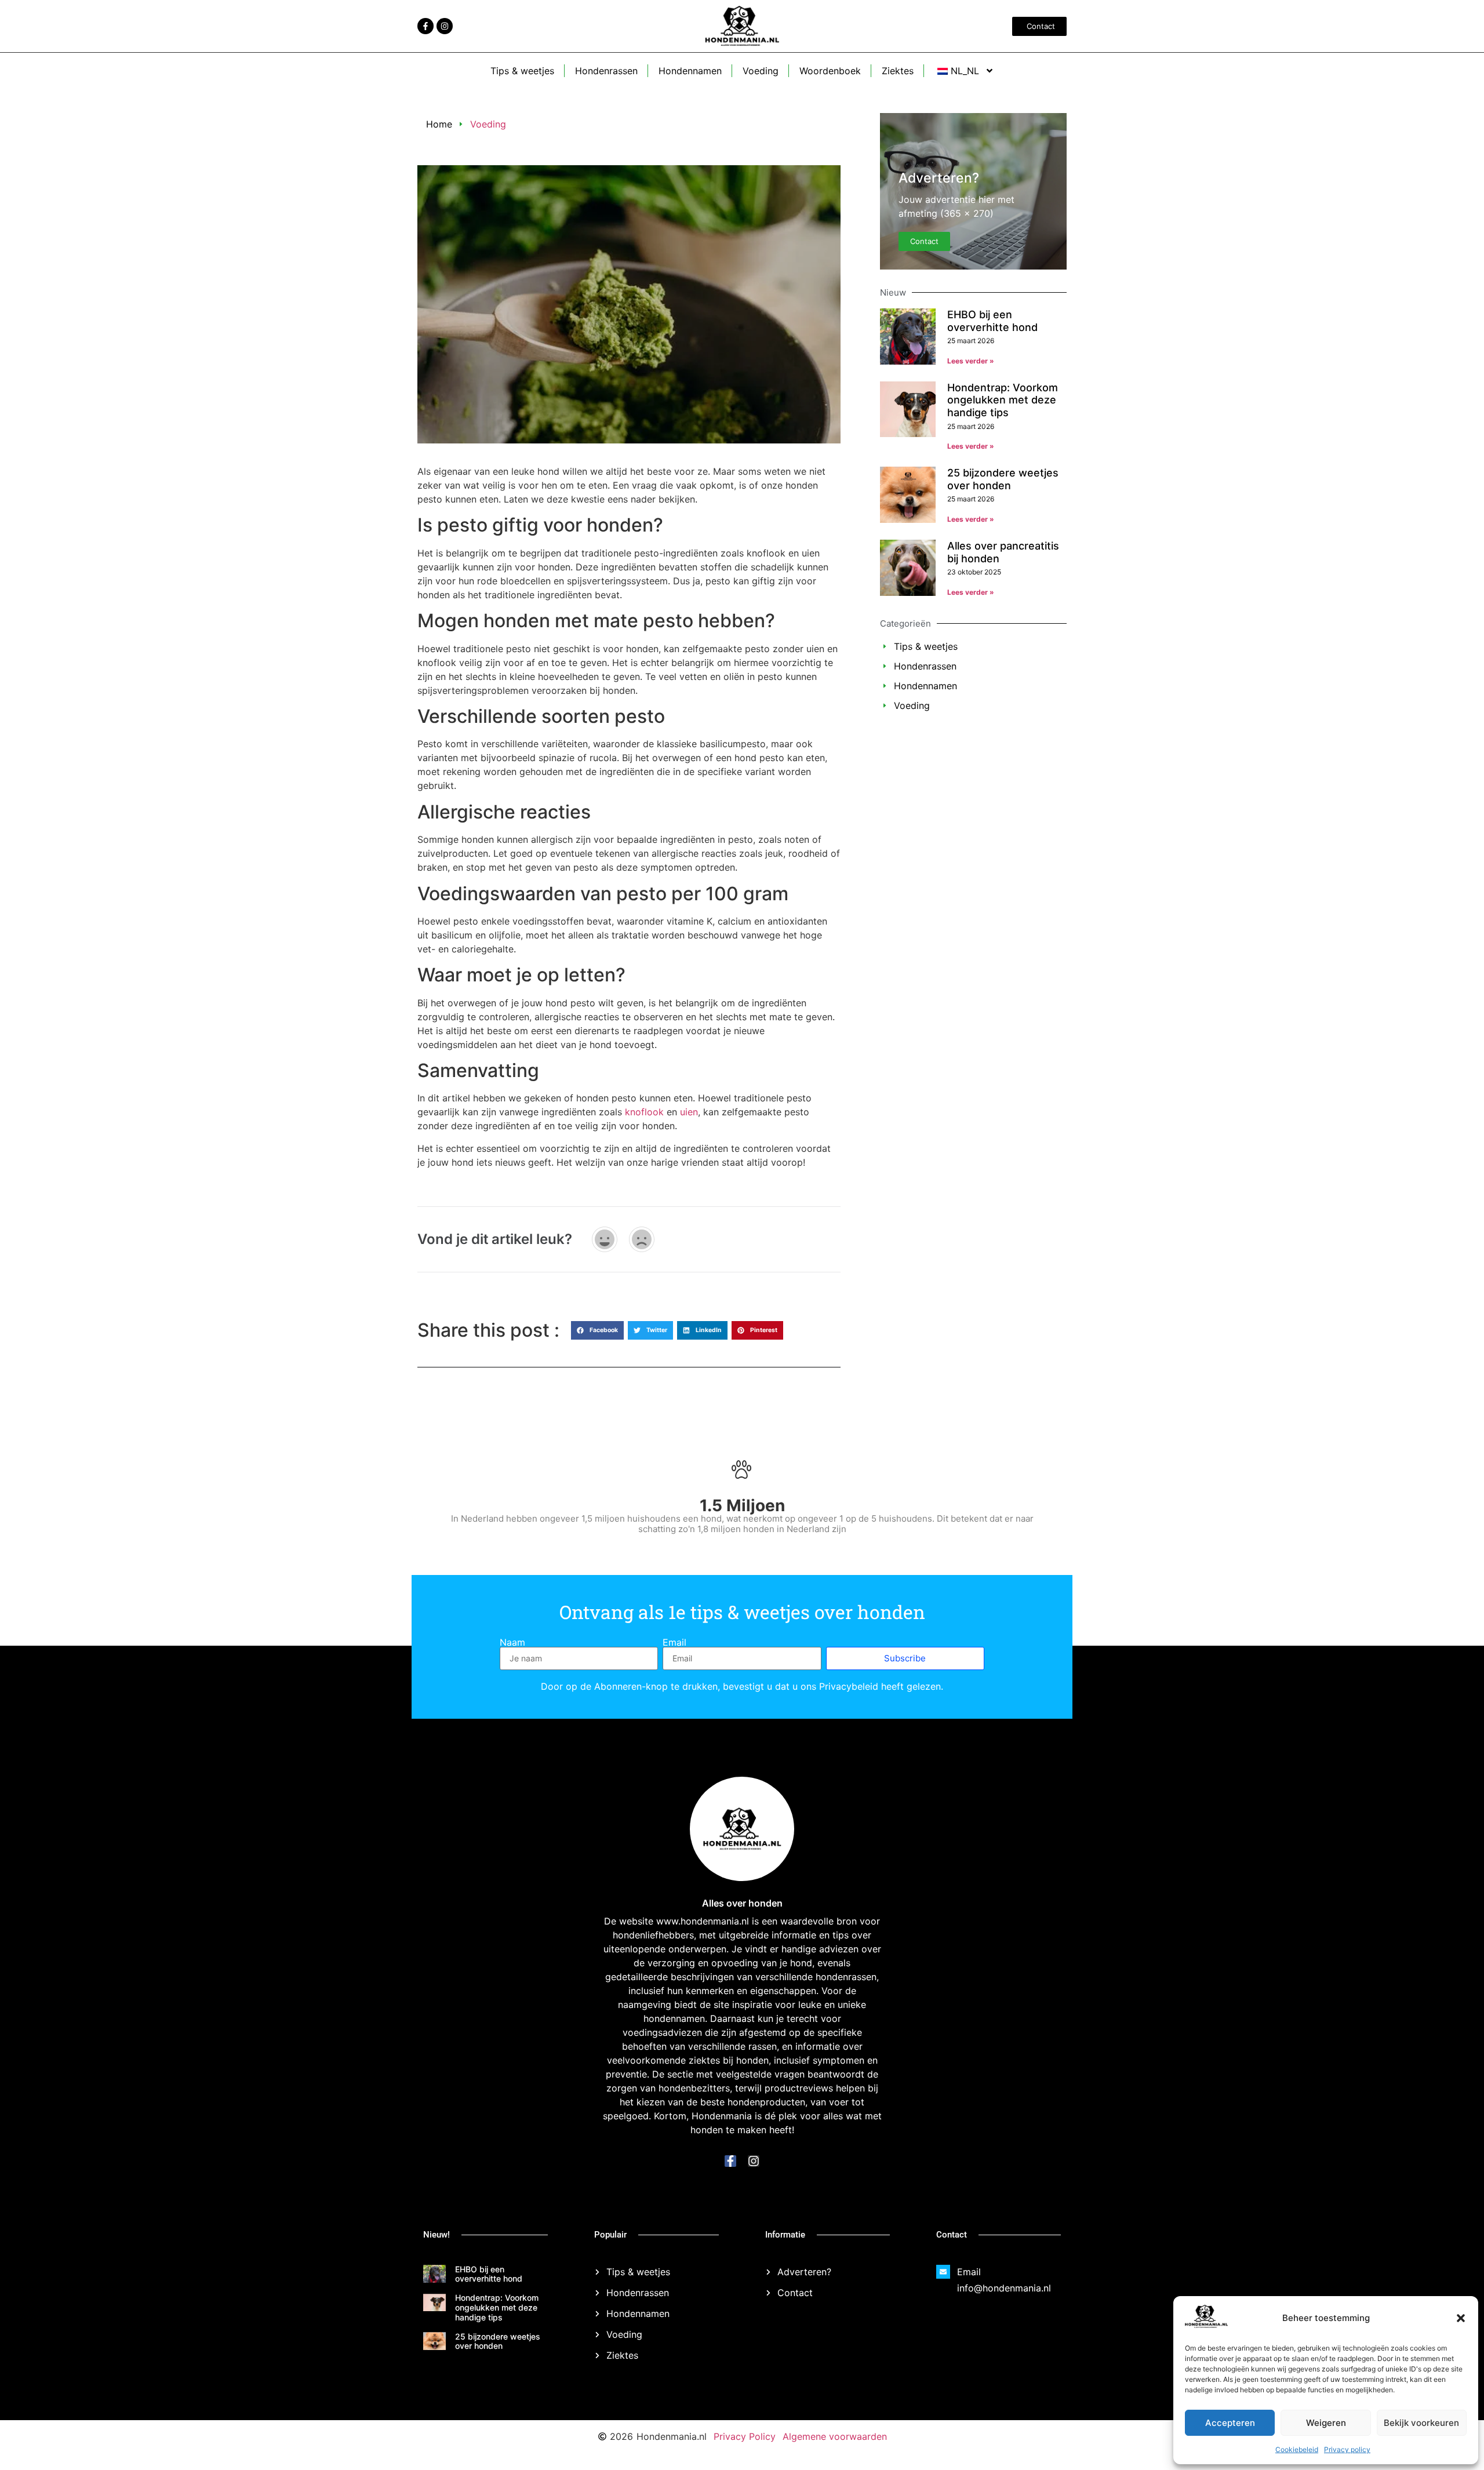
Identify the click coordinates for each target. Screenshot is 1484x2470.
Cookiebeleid (1297, 2449)
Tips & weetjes (522, 71)
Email (674, 1642)
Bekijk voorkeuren (1421, 2423)
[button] (1461, 2318)
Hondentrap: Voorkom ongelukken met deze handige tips (1003, 400)
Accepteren (1230, 2423)
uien (689, 1112)
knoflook (644, 1112)
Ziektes (898, 71)
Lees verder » (971, 361)
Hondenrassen (606, 71)
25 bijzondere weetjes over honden (1003, 479)
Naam (512, 1642)
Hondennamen (690, 71)
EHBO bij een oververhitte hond (992, 321)
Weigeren (1326, 2423)
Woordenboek (830, 71)
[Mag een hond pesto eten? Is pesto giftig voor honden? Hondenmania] (425, 26)
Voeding (761, 71)
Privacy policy (1347, 2449)
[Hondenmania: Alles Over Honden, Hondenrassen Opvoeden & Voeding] (1206, 2325)
